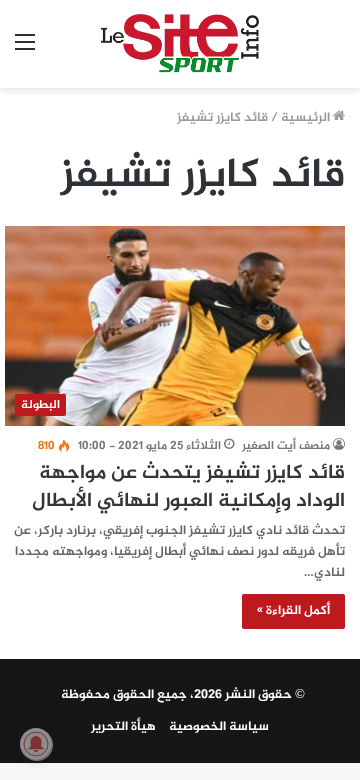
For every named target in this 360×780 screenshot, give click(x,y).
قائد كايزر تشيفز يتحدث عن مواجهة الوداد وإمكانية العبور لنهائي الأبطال (188, 487)
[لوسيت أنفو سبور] (180, 44)
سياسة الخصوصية (219, 727)
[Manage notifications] (36, 744)
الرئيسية (307, 118)
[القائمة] (25, 51)
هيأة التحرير (123, 727)
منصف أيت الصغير (286, 446)
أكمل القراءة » (293, 611)
